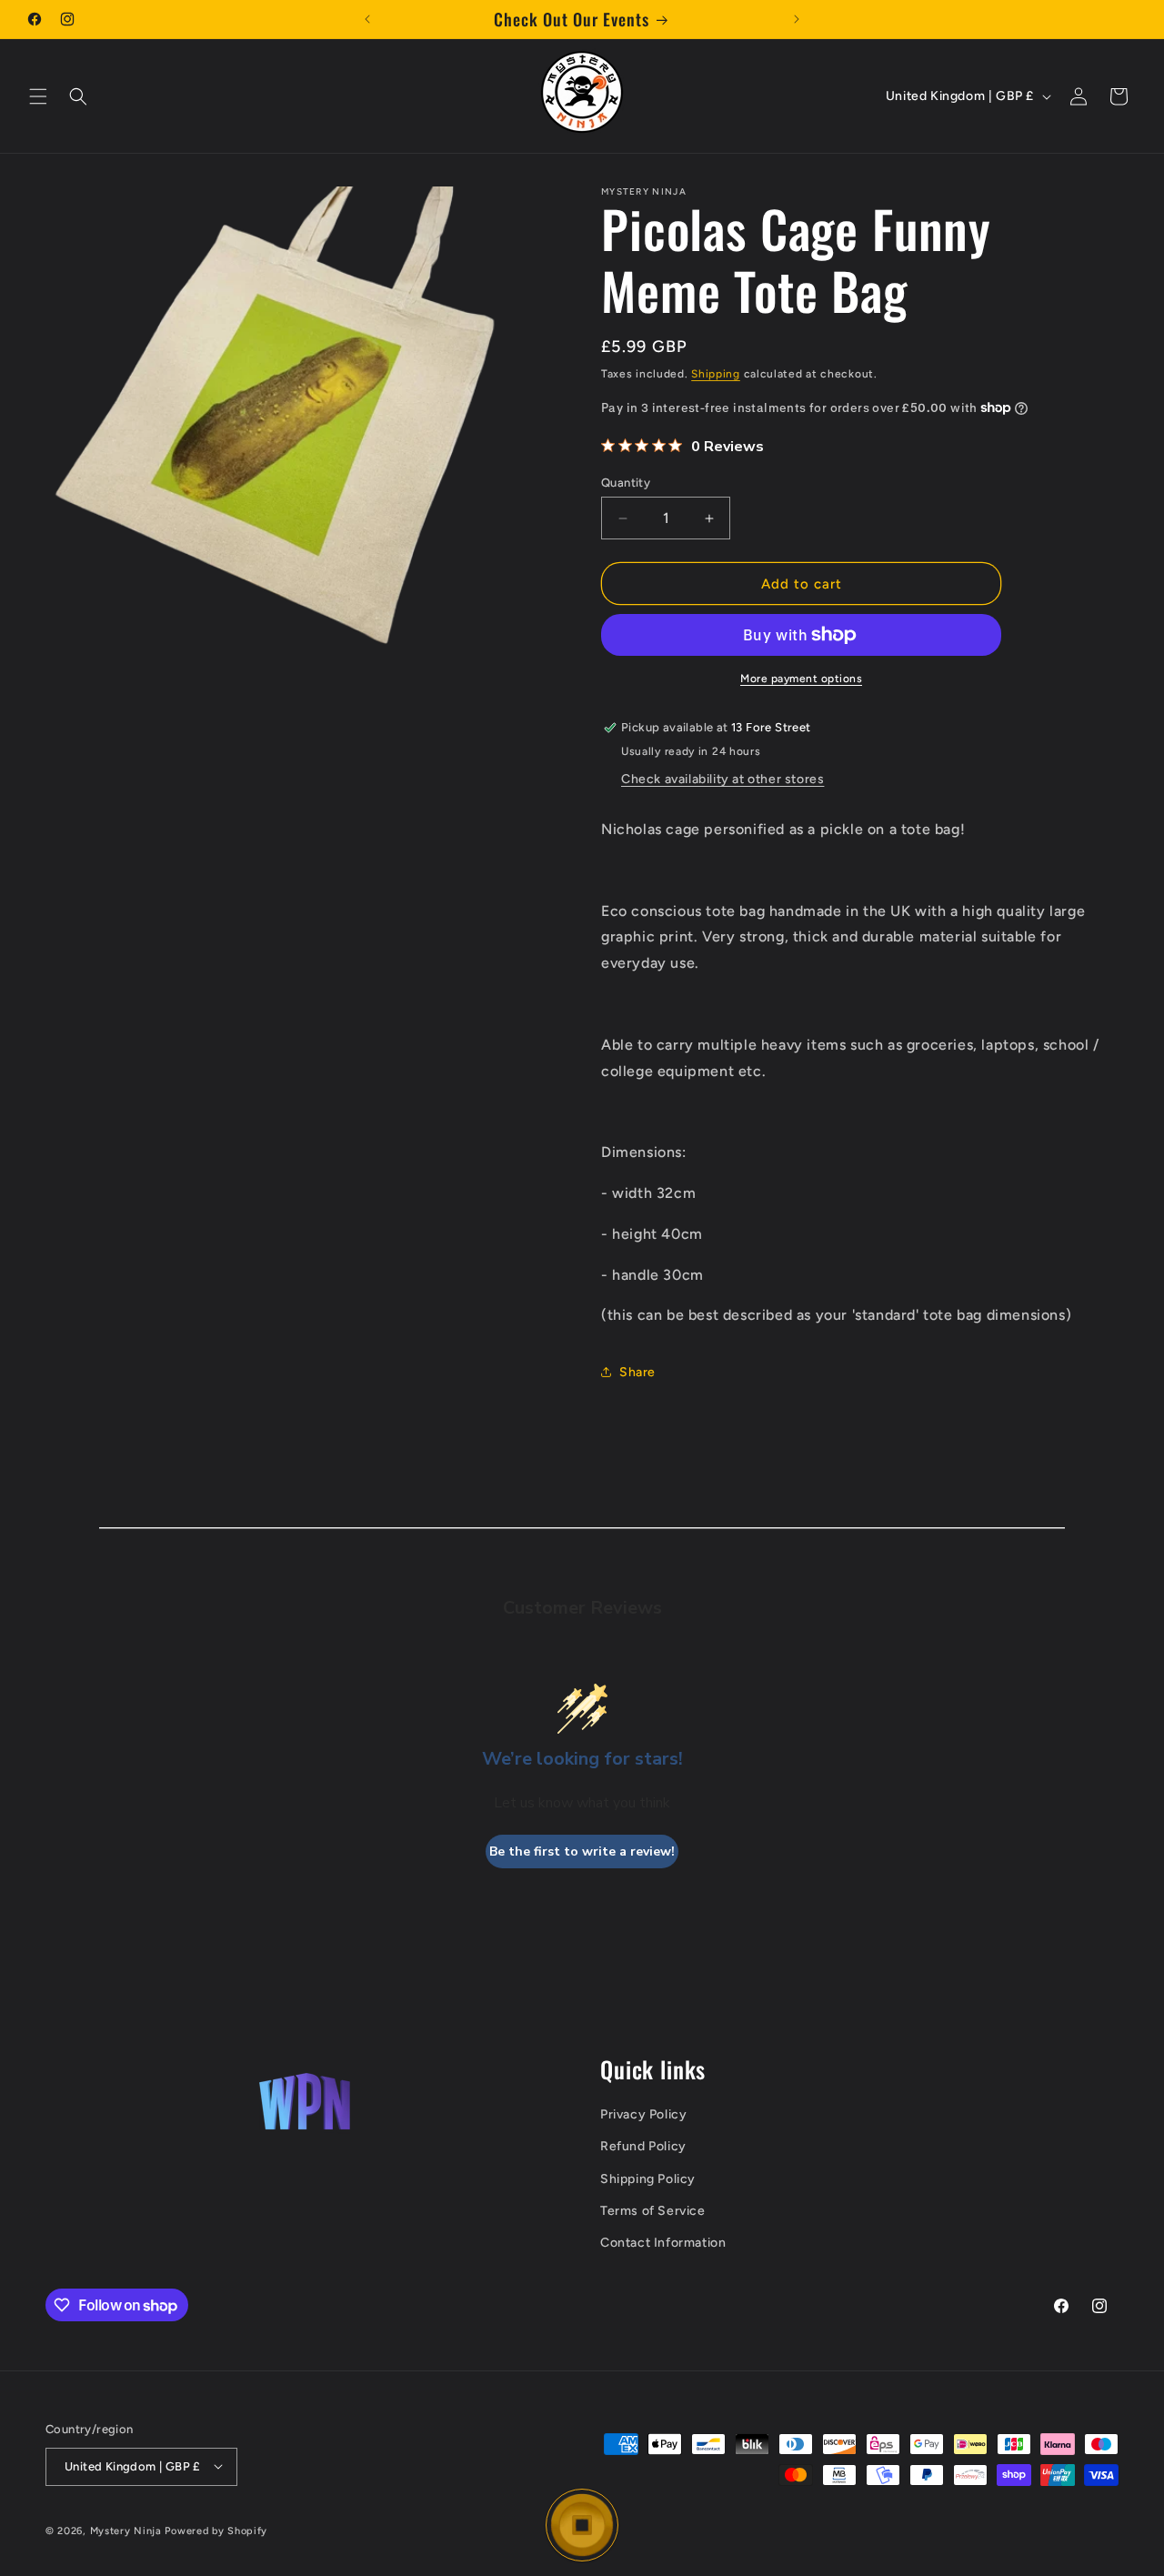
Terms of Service (653, 2211)
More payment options (801, 679)
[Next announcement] (797, 19)
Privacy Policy (643, 2115)
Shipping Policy (648, 2179)
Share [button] (637, 1372)
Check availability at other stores (722, 779)
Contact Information (663, 2244)
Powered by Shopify (216, 2530)
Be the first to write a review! (582, 1851)
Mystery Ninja (126, 2530)
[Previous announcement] (367, 19)
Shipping (716, 374)
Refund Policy (643, 2147)
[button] (38, 96)
